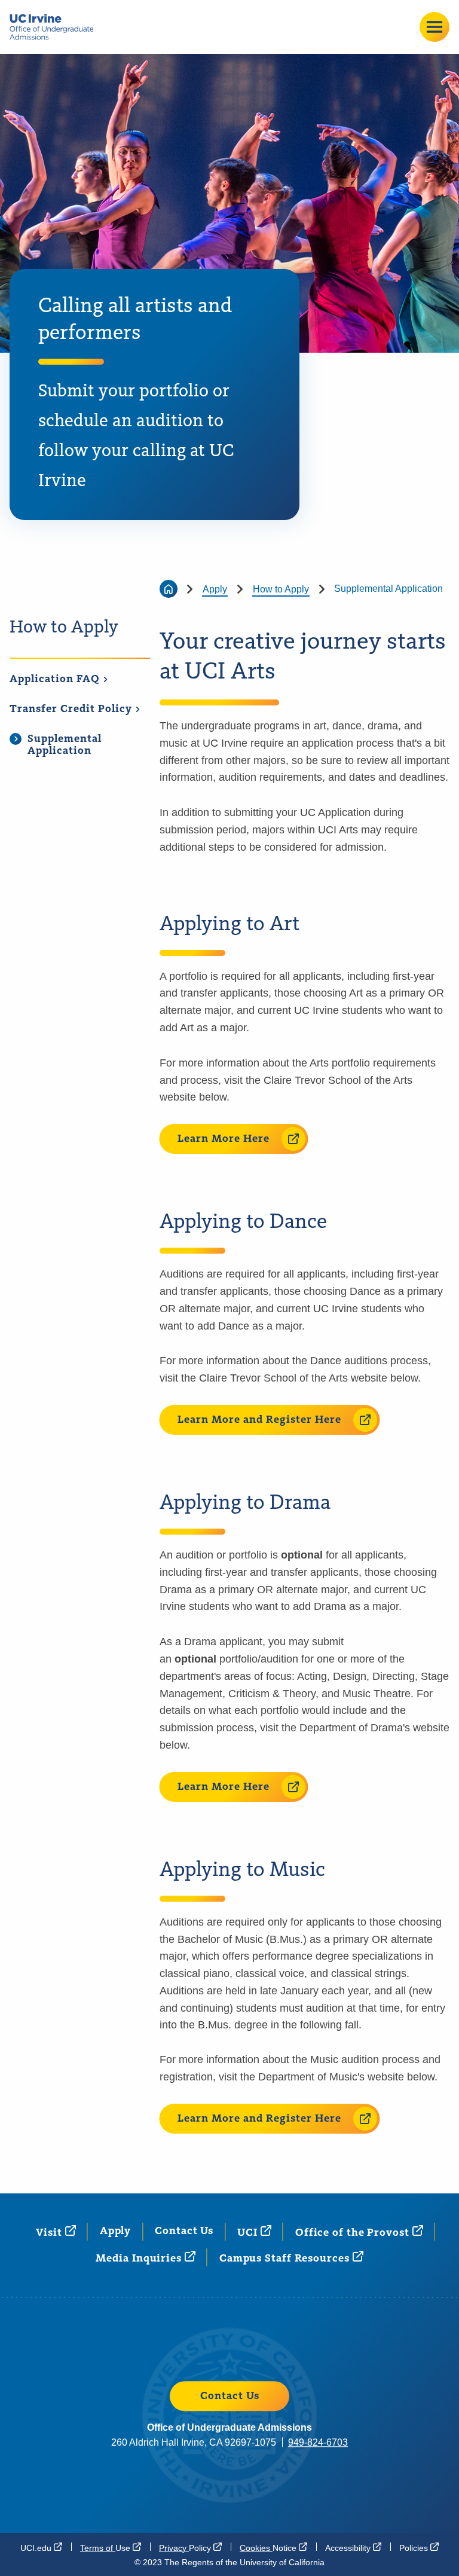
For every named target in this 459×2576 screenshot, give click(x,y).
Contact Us (184, 2231)
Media (140, 2259)
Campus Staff (286, 2259)
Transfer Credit (72, 709)
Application (56, 679)
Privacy (186, 2548)
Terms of (106, 2548)
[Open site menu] (434, 27)
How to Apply (64, 628)
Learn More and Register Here (259, 1420)
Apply (215, 589)
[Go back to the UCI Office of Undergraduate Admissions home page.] (56, 27)
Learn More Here (224, 1139)
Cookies (269, 2548)
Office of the (354, 2233)
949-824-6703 (318, 2442)
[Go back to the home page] (169, 589)
